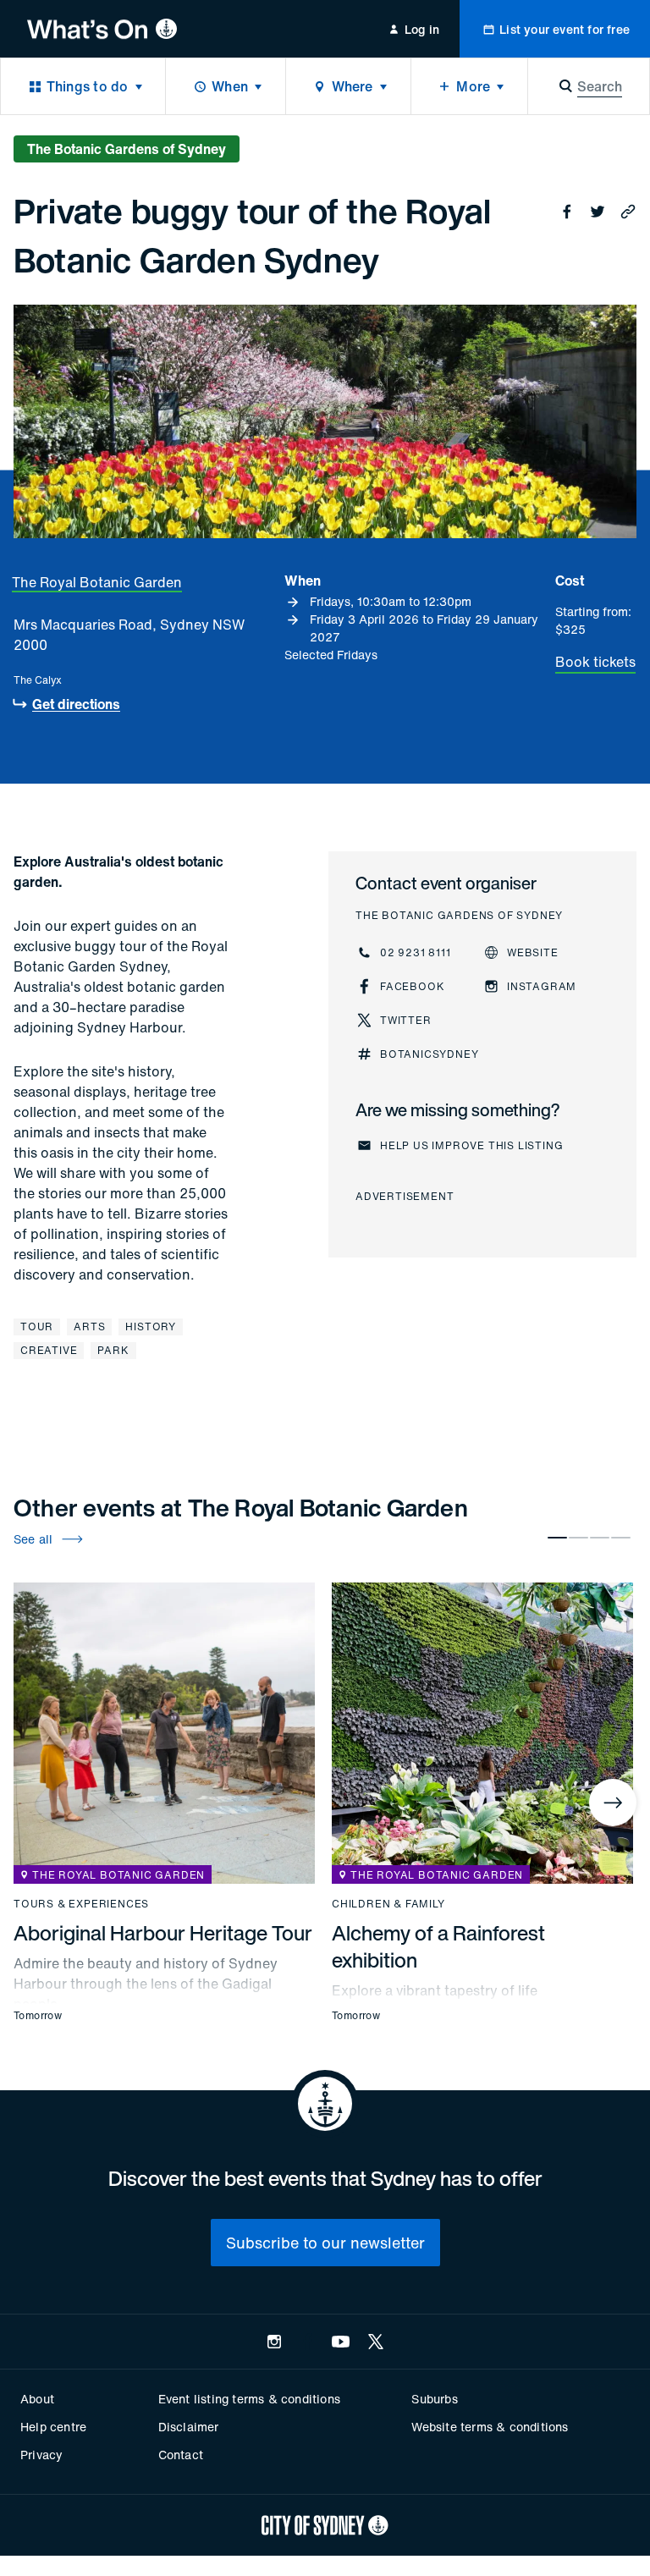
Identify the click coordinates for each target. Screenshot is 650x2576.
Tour (37, 1327)
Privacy (41, 2455)
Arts (89, 1327)
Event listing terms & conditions (249, 2399)
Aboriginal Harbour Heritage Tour (163, 1933)
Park (113, 1350)
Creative (49, 1350)
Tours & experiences (81, 1904)
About (37, 2399)
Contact (181, 2455)
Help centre (53, 2427)
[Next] (613, 1803)
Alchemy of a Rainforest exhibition (438, 1946)
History (151, 1327)
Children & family (388, 1904)
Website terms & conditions (490, 2427)
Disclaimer (189, 2427)
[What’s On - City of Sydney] (102, 29)
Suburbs (434, 2399)
